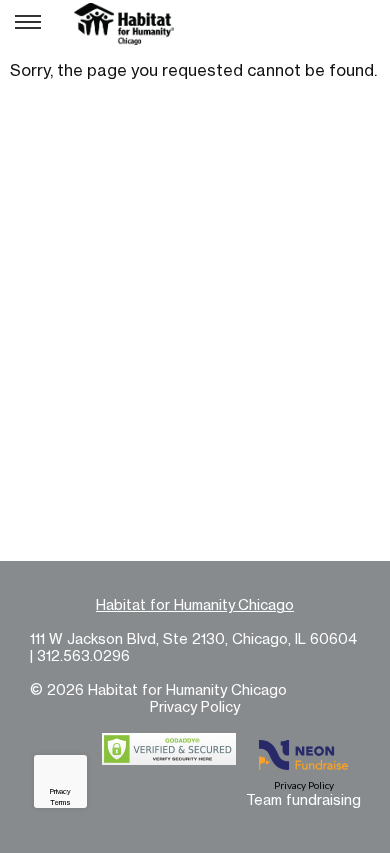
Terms (60, 802)
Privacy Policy (195, 706)
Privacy (60, 791)
